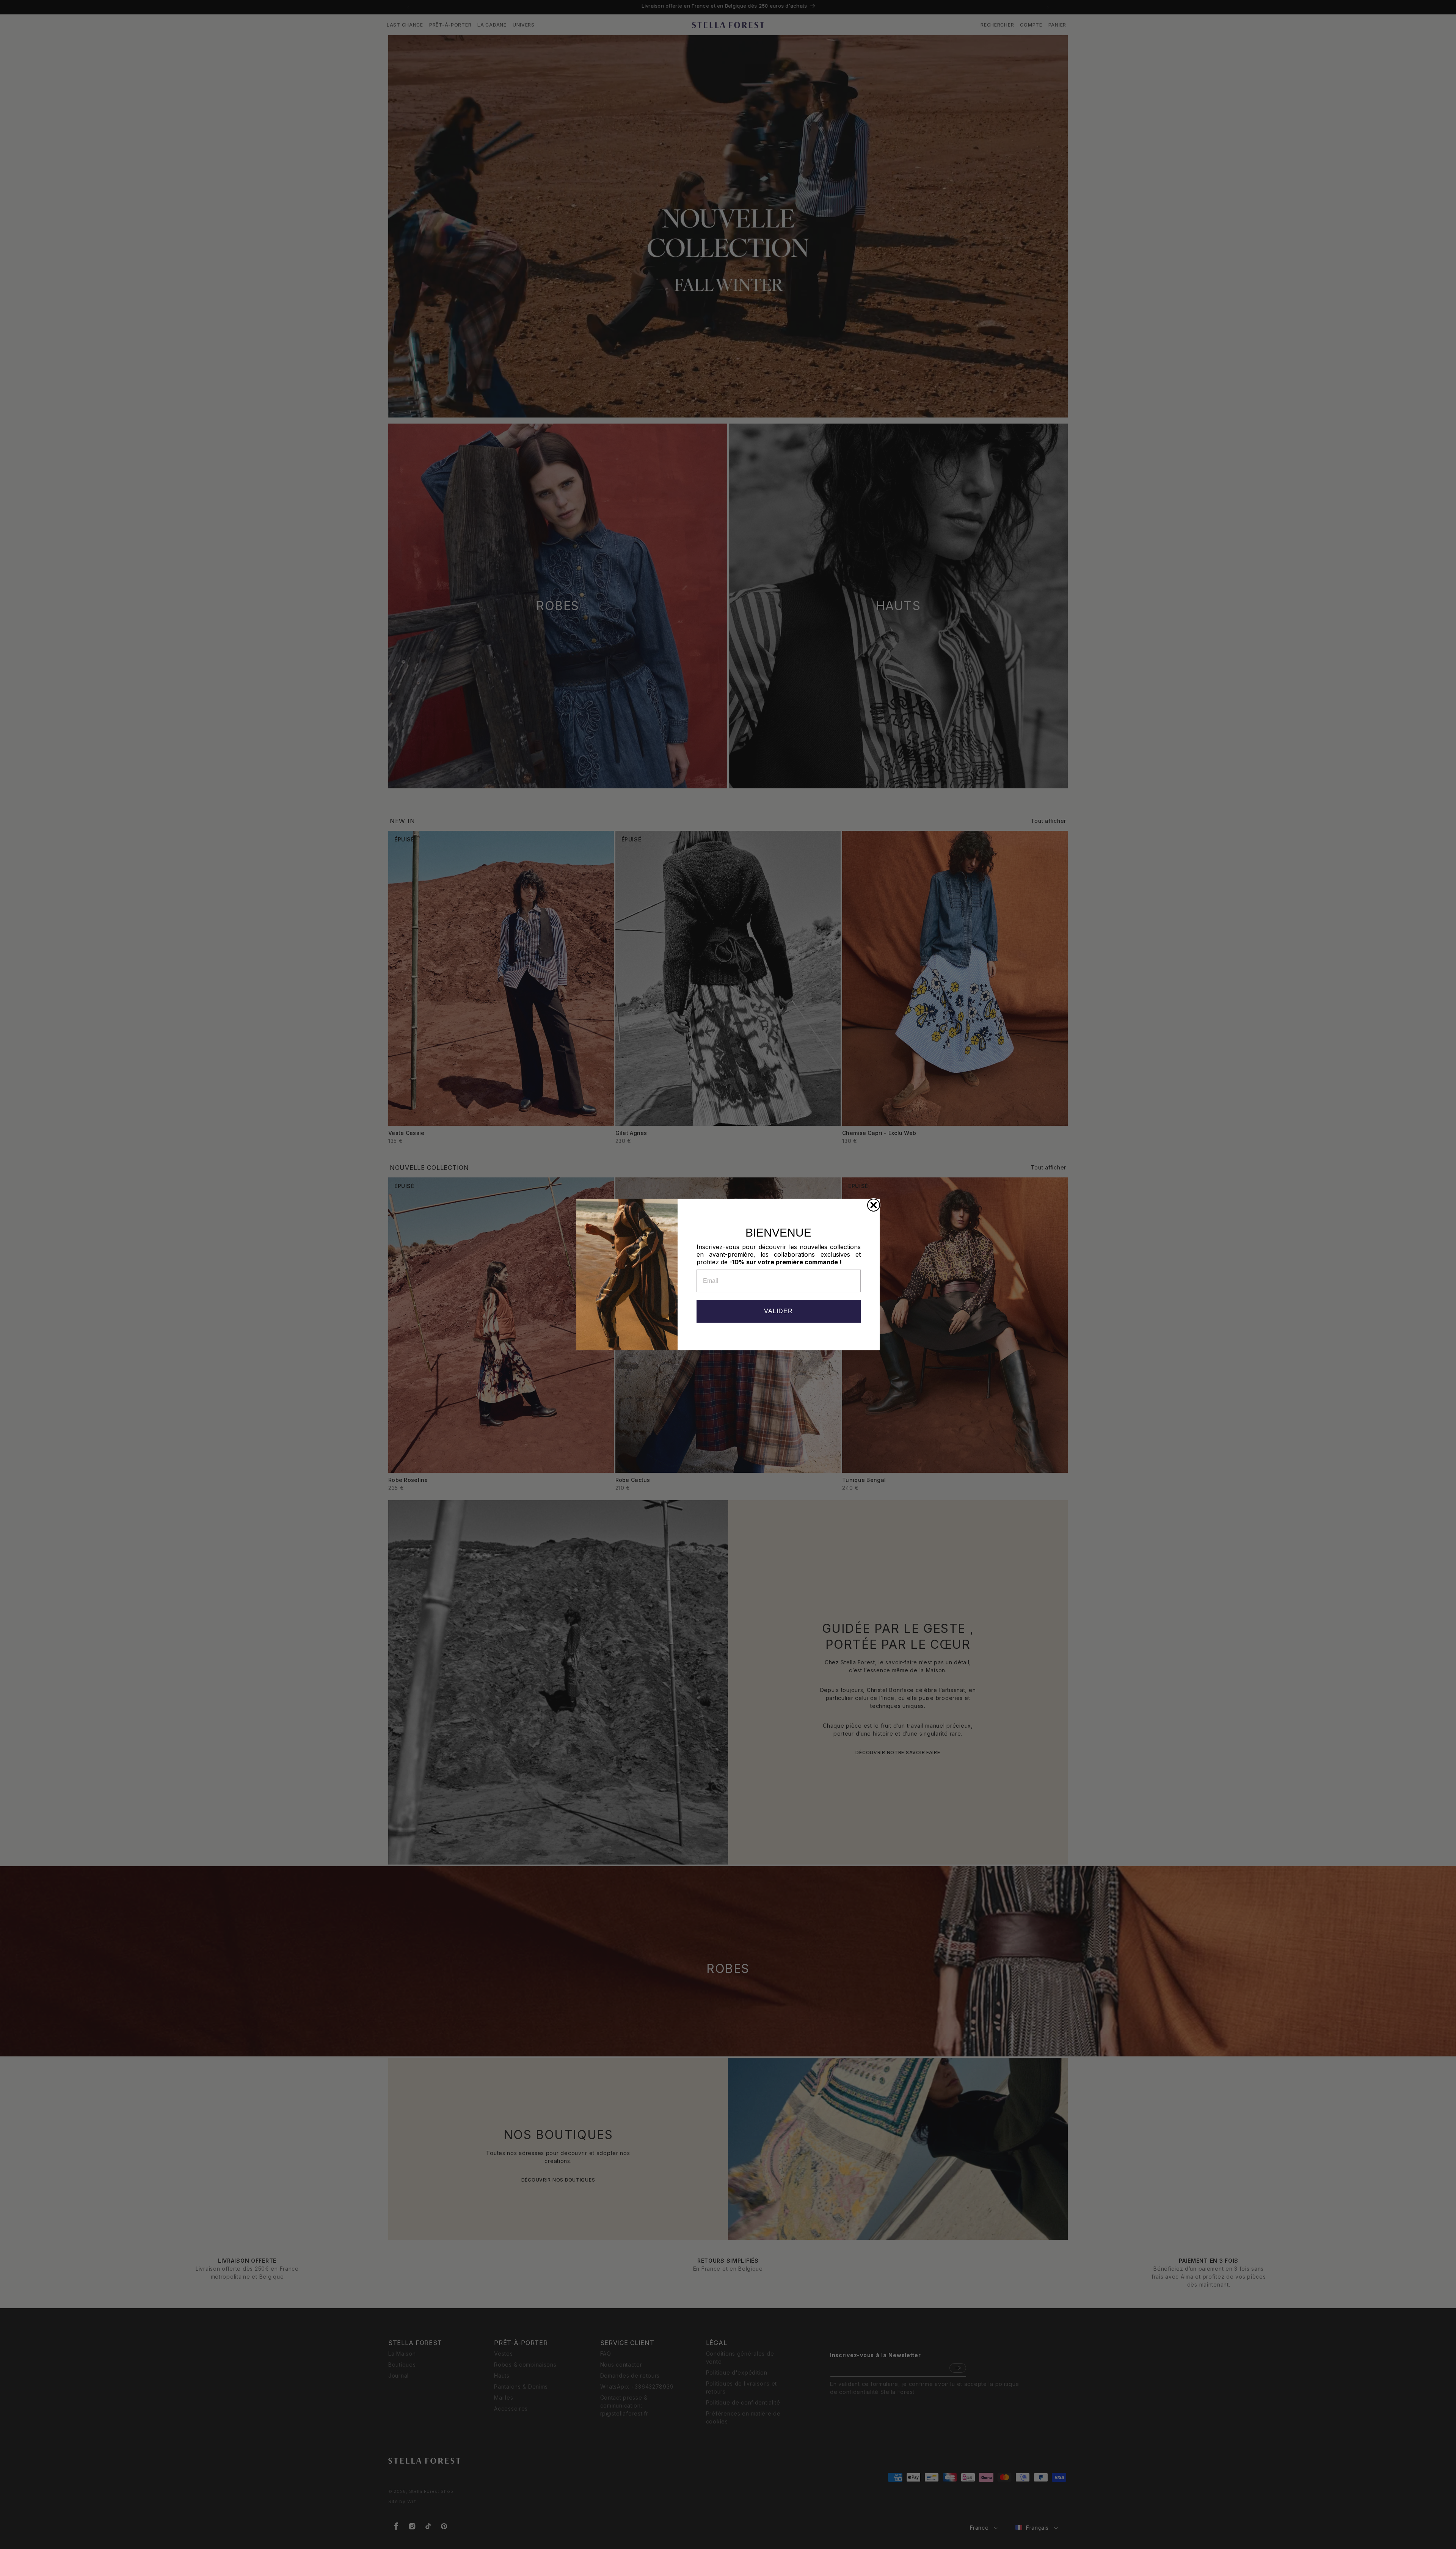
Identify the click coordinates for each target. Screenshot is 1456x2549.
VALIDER (778, 1311)
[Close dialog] (874, 1205)
